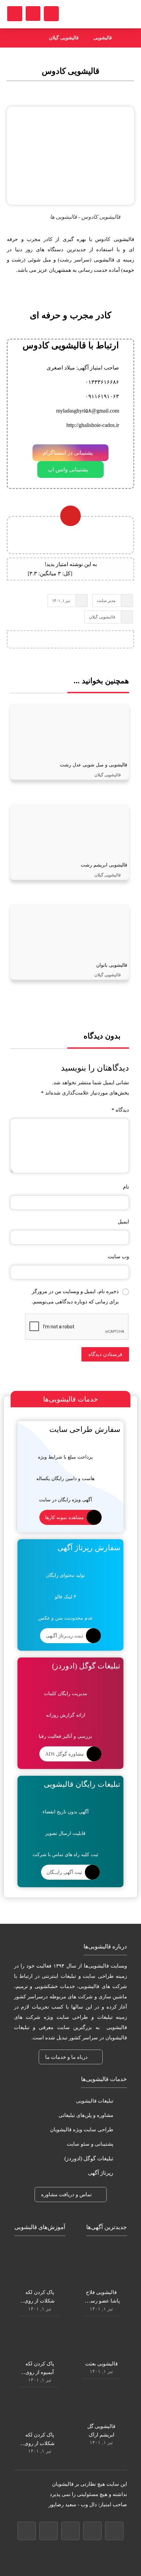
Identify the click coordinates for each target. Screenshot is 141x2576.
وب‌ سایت (118, 1257)
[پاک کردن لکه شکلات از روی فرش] (40, 2410)
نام (126, 1187)
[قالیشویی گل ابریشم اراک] (101, 2401)
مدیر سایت (106, 601)
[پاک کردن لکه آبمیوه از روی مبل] (40, 2338)
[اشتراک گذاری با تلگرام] (70, 640)
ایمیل (123, 1222)
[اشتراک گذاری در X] (97, 640)
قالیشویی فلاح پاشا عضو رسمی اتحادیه (101, 2301)
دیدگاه (120, 1110)
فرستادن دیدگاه (105, 1354)
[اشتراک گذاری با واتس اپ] (84, 640)
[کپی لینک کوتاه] (44, 640)
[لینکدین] (92, 2531)
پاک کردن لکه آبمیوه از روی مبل (40, 2372)
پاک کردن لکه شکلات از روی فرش (40, 2443)
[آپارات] (27, 2531)
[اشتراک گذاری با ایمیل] (57, 640)
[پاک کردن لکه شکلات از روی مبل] (40, 2267)
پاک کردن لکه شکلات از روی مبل (40, 2301)
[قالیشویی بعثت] (101, 2338)
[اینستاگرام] (49, 2531)
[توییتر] (70, 2531)
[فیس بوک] (114, 2531)
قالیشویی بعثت (101, 2364)
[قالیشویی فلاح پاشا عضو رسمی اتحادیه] (101, 2267)
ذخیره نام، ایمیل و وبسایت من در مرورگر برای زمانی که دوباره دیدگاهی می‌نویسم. (75, 1297)
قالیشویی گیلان (102, 617)
